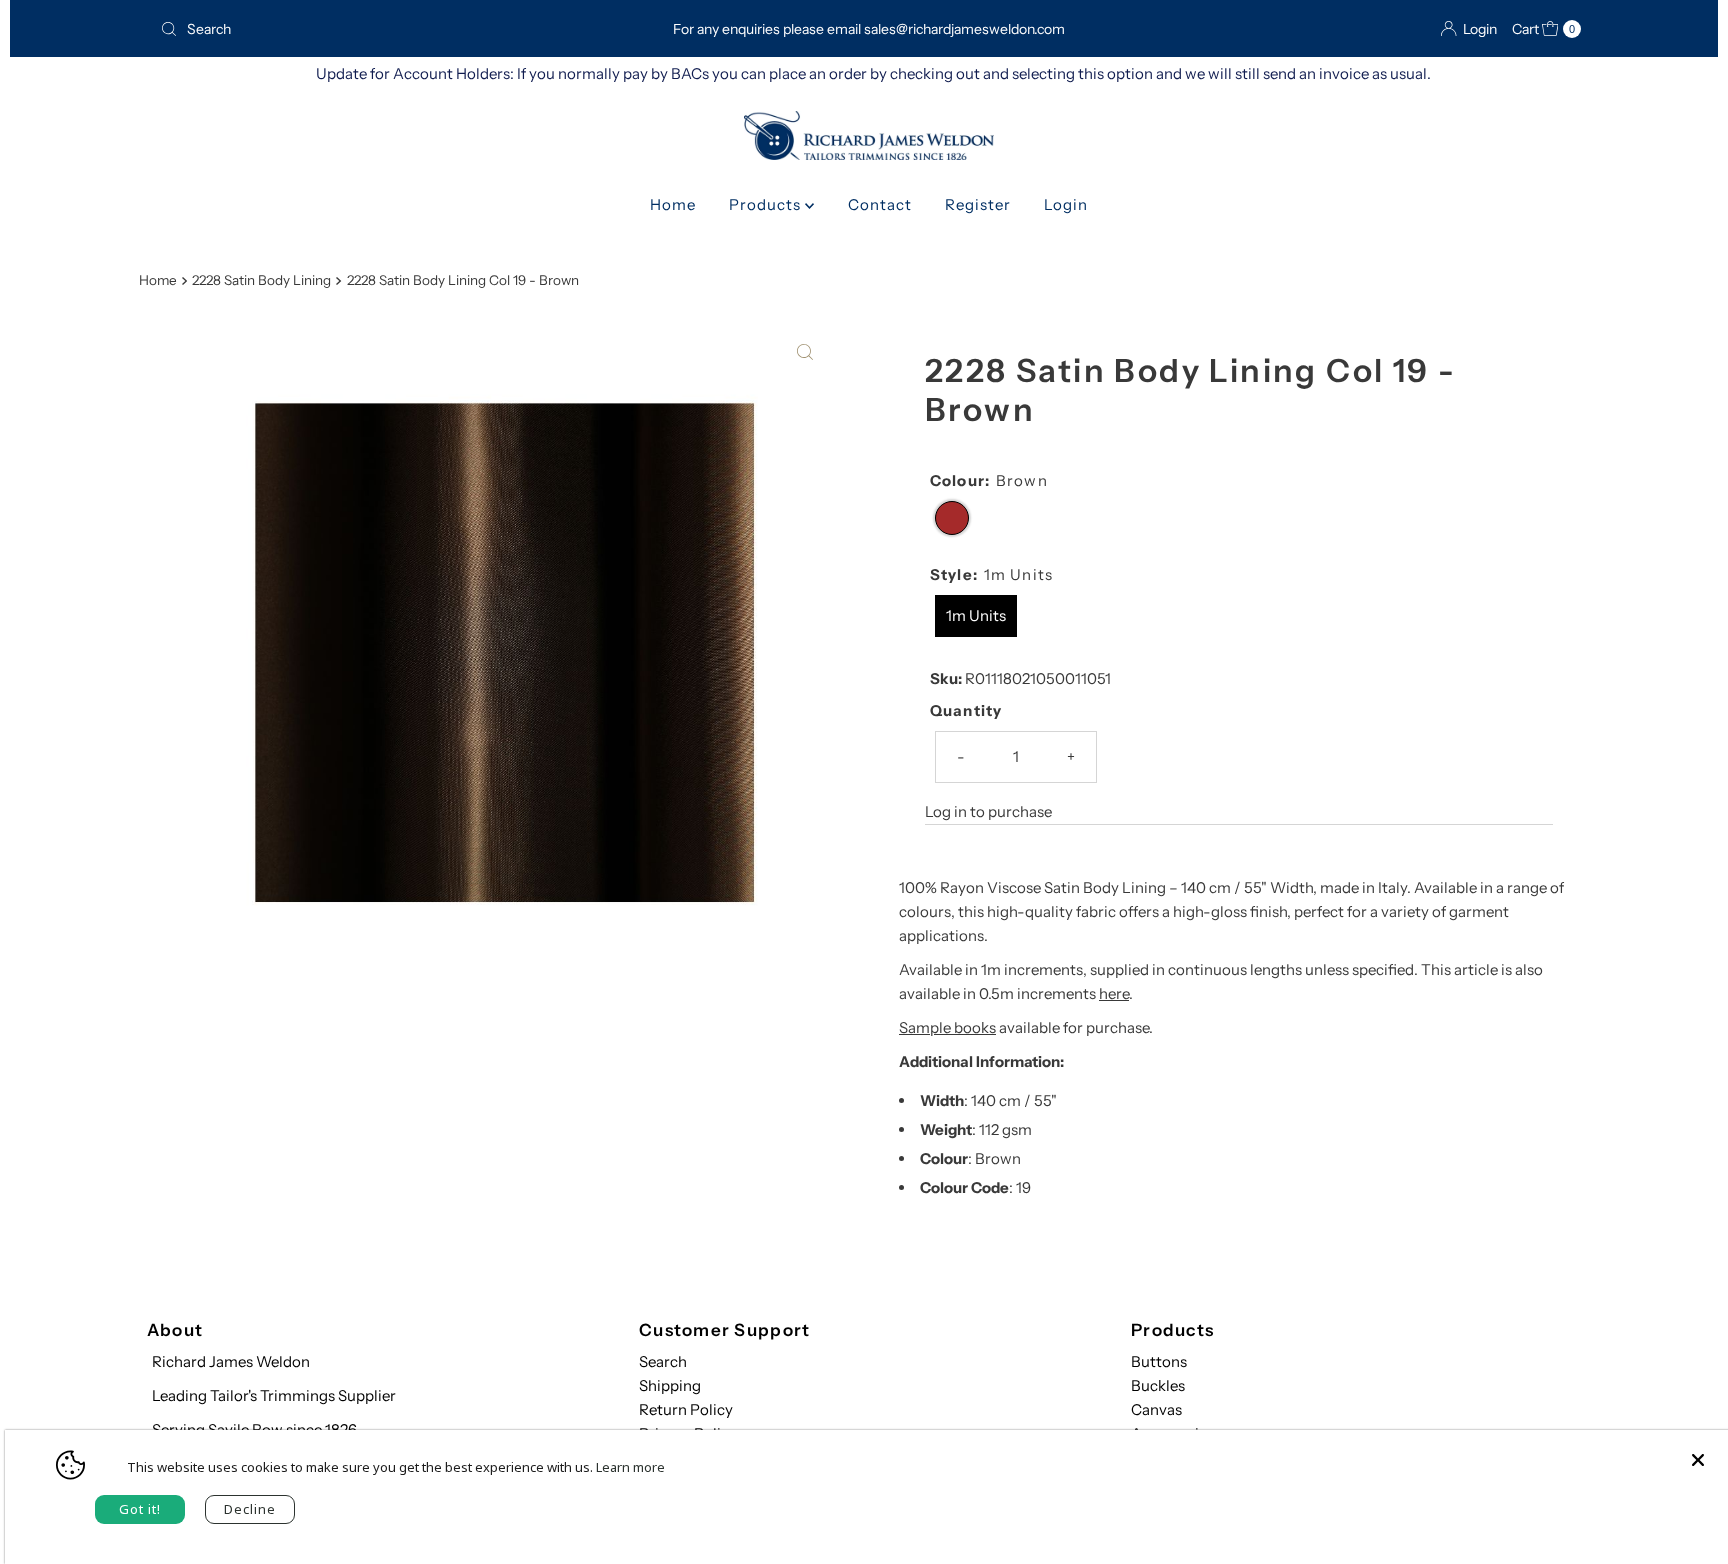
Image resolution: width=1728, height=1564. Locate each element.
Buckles (1158, 1385)
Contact (880, 204)
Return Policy (686, 1409)
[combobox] (382, 29)
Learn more (630, 1467)
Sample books (947, 1027)
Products (767, 204)
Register (978, 204)
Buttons (1159, 1361)
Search (663, 1361)
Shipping (670, 1385)
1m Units (976, 615)
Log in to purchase (988, 811)
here (1114, 993)
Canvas (1156, 1409)
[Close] (1698, 1450)
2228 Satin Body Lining (261, 280)
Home (673, 204)
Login (1066, 204)
